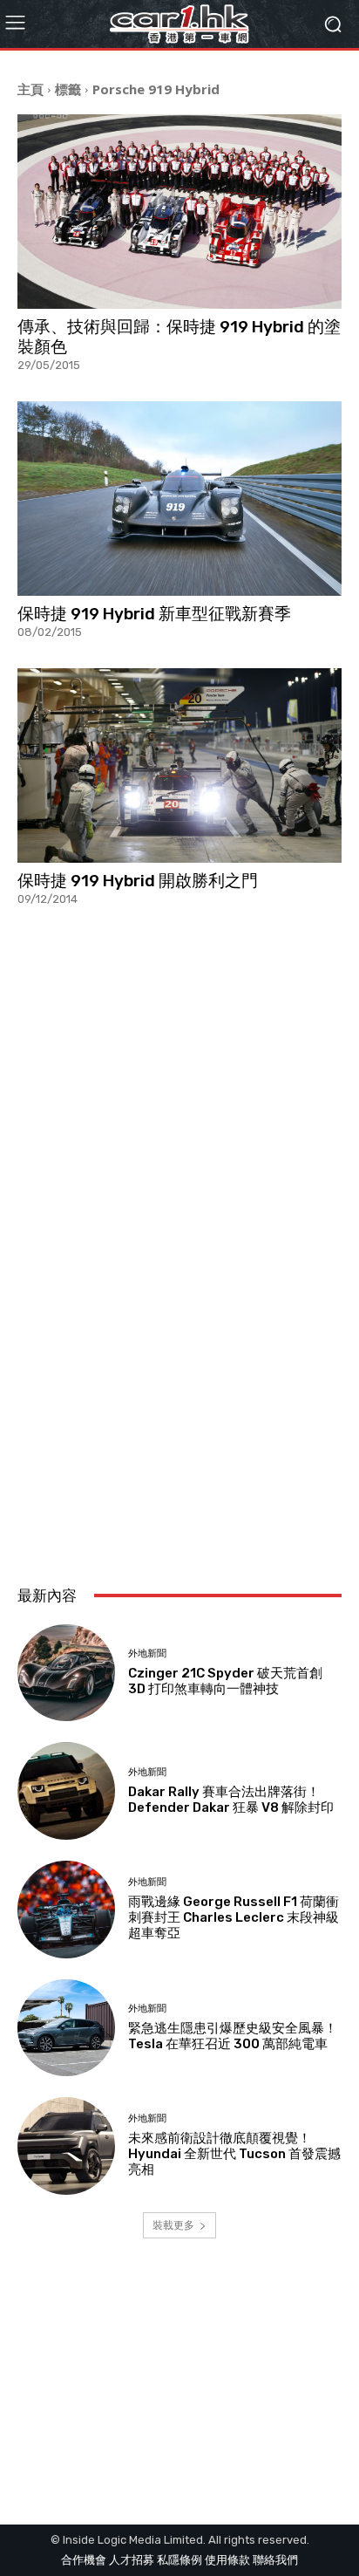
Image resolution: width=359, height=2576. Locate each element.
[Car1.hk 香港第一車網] (179, 24)
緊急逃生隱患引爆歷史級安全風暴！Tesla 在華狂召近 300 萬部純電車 (233, 2036)
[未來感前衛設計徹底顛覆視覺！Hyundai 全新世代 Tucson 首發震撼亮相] (66, 2146)
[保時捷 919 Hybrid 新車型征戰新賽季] (179, 499)
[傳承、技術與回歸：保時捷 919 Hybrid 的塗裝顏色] (179, 212)
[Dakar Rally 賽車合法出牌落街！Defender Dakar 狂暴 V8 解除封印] (66, 1791)
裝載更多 (173, 2225)
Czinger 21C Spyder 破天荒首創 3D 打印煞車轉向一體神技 (225, 1681)
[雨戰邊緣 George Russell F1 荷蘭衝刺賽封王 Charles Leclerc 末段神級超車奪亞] (66, 1910)
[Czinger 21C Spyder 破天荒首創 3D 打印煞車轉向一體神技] (66, 1673)
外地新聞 (147, 1654)
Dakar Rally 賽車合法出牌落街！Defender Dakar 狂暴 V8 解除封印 (231, 1800)
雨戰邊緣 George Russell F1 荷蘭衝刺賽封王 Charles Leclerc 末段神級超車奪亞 (234, 1917)
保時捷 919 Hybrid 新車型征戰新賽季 (154, 614)
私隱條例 (179, 2560)
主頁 (30, 89)
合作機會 (84, 2560)
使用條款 (227, 2560)
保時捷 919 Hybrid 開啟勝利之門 (138, 881)
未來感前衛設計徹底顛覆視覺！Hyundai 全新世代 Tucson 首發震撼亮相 (234, 2154)
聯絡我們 (275, 2560)
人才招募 (132, 2560)
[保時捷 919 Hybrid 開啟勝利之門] (179, 765)
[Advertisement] (179, 1370)
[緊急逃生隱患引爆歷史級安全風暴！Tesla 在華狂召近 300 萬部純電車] (66, 2028)
